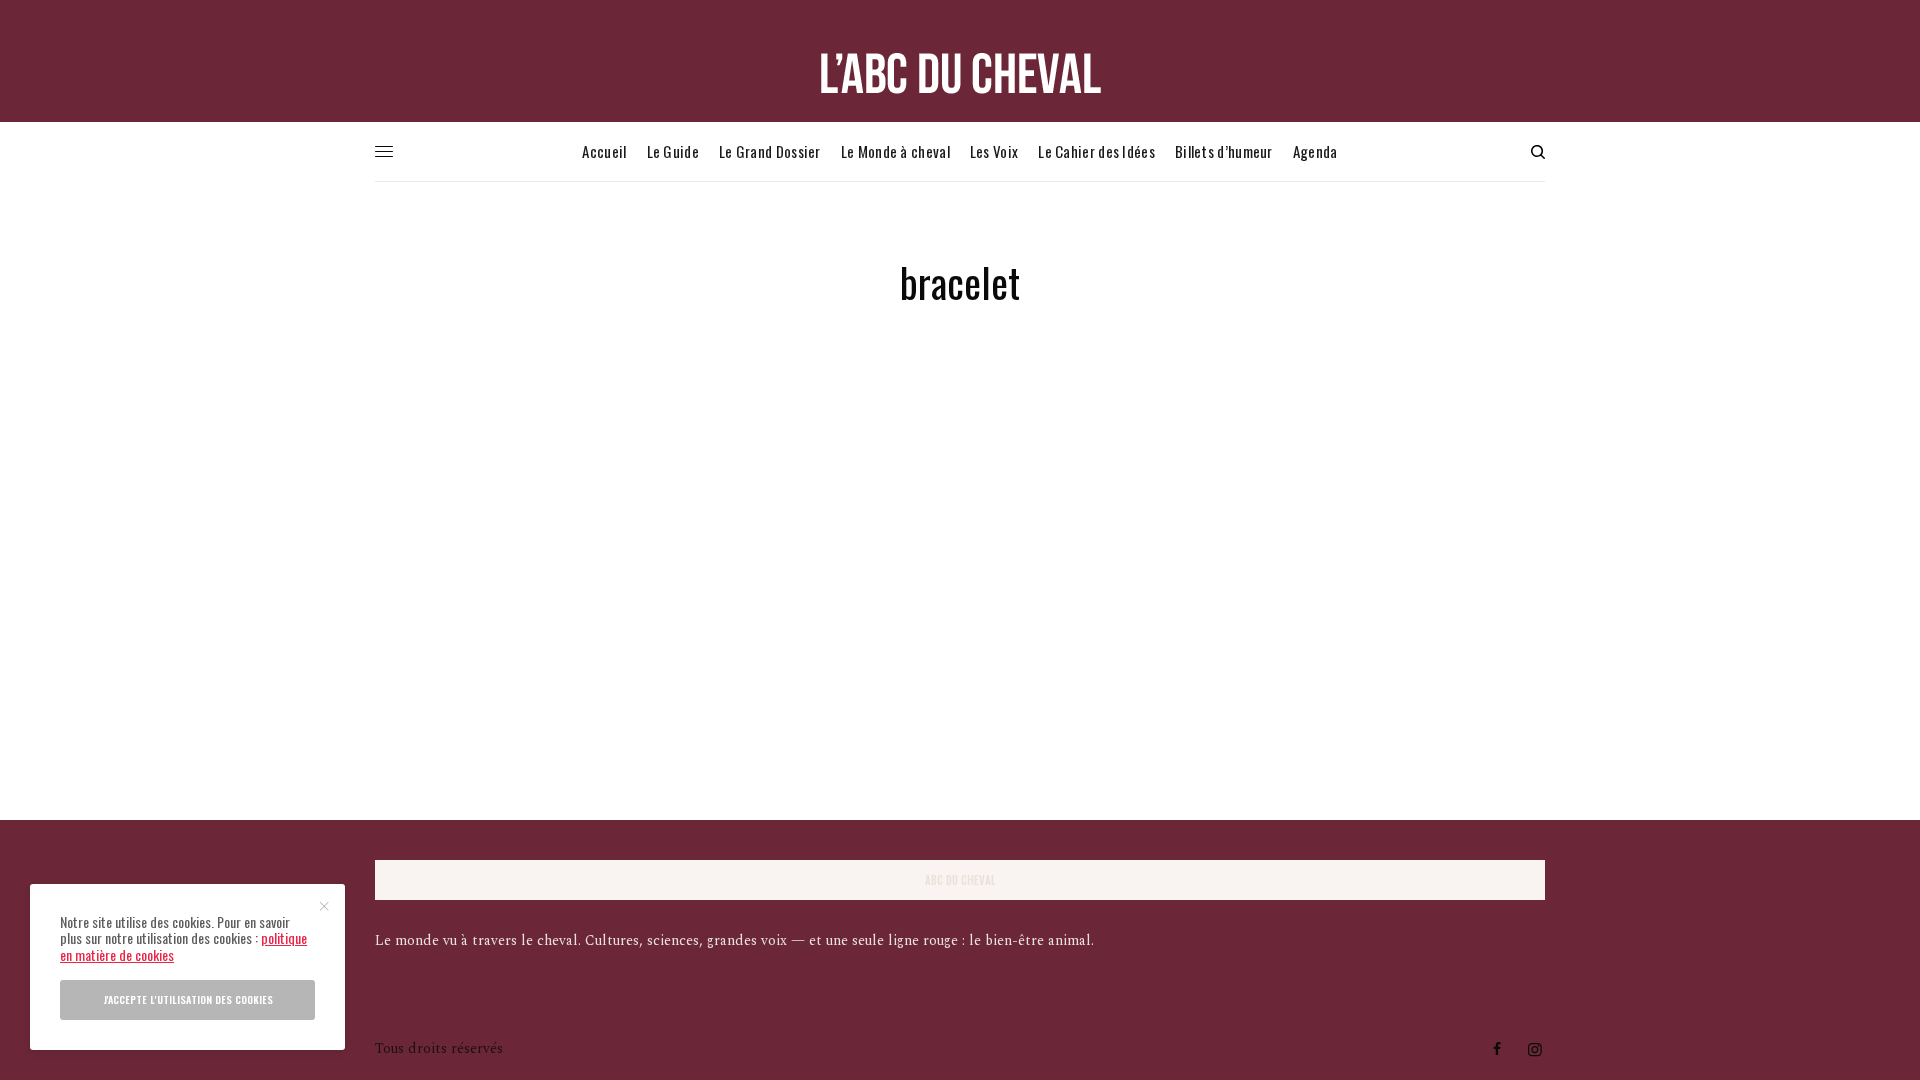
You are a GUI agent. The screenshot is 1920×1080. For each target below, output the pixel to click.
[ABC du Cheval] (960, 73)
